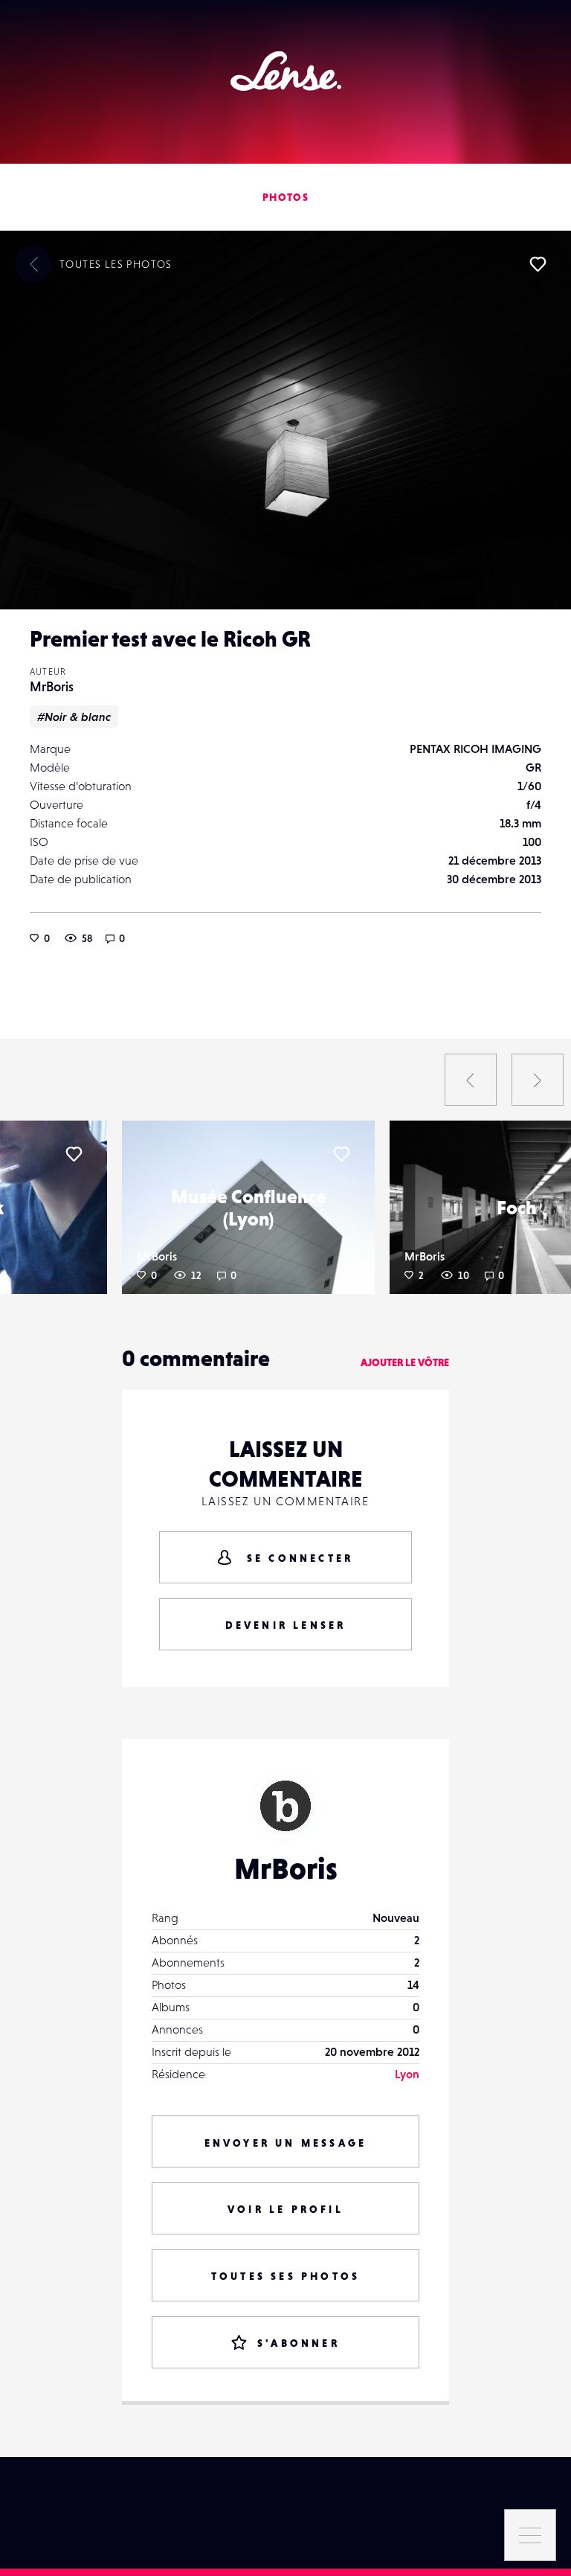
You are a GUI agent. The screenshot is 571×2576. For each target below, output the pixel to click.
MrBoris (52, 686)
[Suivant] (538, 1080)
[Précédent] (471, 1080)
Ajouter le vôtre (405, 1362)
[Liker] (538, 264)
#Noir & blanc (74, 717)
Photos (285, 197)
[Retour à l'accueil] (286, 71)
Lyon (407, 2074)
